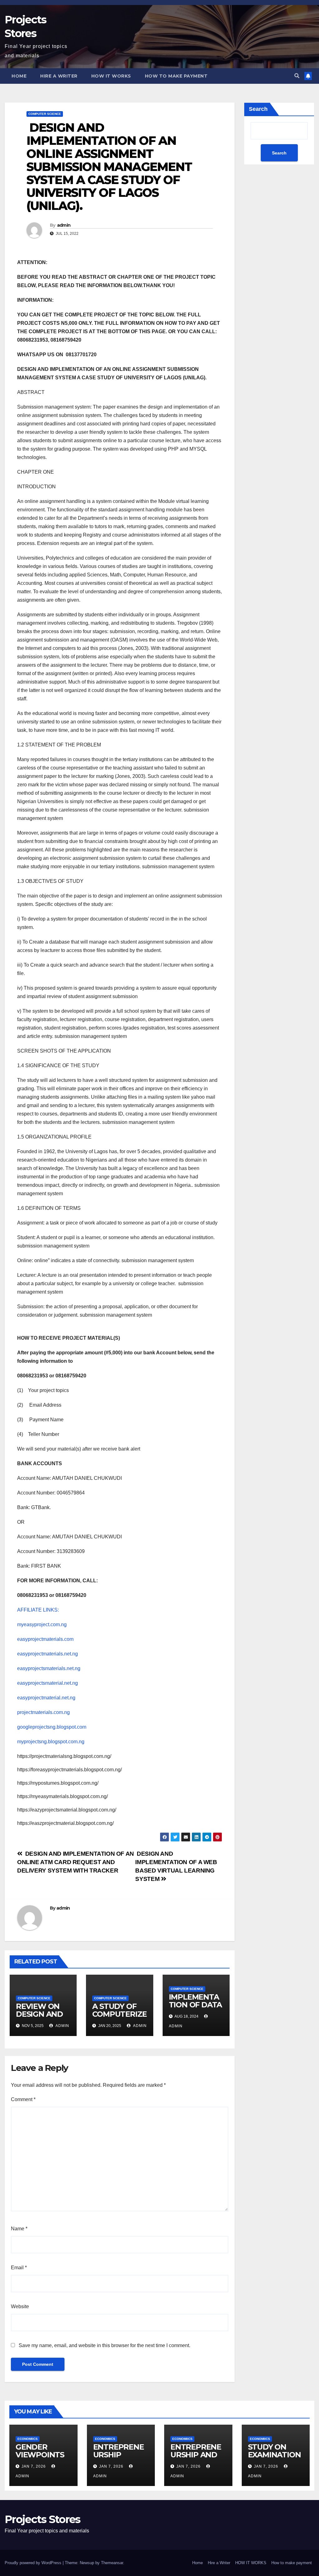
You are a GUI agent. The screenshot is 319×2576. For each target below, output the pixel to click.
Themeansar (112, 2563)
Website (20, 2306)
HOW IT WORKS (111, 76)
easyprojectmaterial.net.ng (46, 1698)
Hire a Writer (59, 76)
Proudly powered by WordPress (34, 2563)
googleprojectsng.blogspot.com (52, 1727)
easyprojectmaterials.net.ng (48, 1654)
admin (64, 225)
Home (19, 76)
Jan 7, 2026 (34, 2466)
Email (19, 2268)
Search (258, 109)
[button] (297, 76)
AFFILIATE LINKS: (38, 1610)
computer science (45, 114)
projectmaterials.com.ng (43, 1712)
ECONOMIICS (28, 2439)
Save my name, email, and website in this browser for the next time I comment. (105, 2345)
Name (19, 2229)
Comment (23, 2099)
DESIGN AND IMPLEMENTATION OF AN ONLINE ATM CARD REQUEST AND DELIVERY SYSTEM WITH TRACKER (76, 1862)
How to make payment (176, 76)
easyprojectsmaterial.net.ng (48, 1683)
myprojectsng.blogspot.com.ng (51, 1742)
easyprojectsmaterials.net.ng (49, 1668)
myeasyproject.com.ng (42, 1624)
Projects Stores (43, 2519)
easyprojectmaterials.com (45, 1639)
